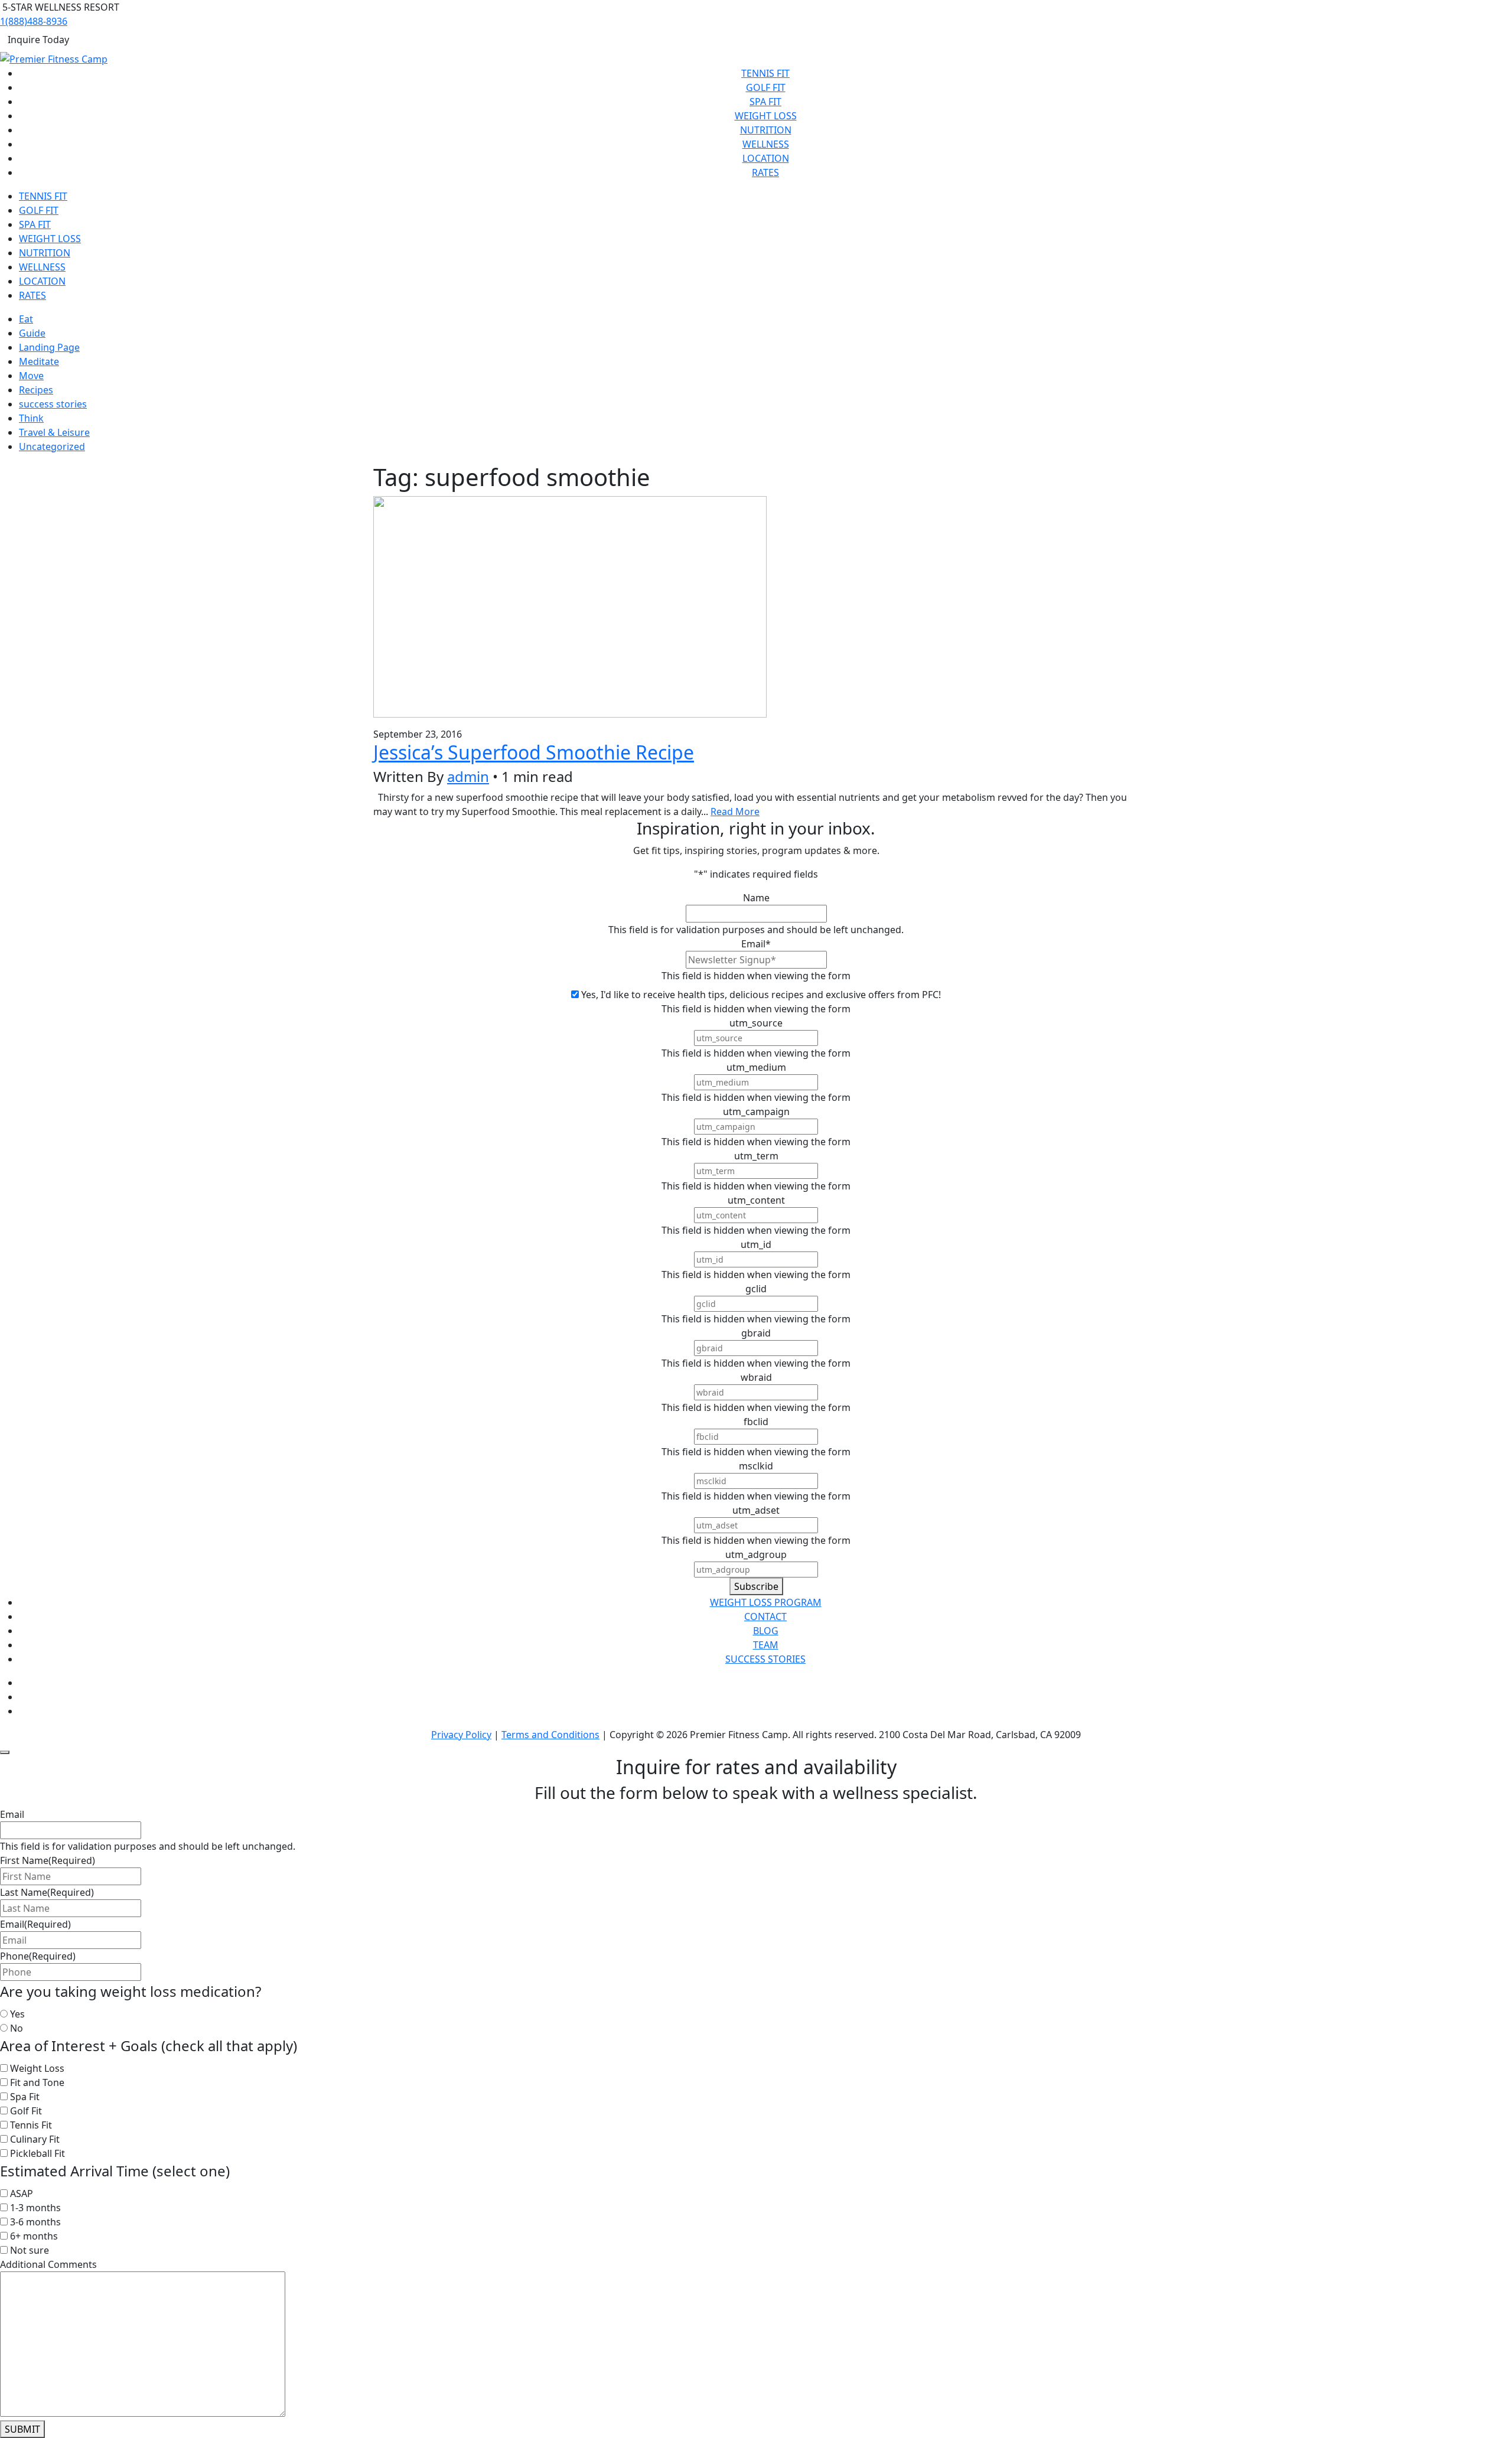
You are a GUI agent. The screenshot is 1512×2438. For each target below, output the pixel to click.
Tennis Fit (765, 73)
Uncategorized (52, 446)
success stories (53, 404)
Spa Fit (765, 102)
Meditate (39, 361)
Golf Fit (766, 87)
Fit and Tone (37, 2082)
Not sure (30, 2250)
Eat (26, 319)
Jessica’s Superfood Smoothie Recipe (534, 752)
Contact (765, 1616)
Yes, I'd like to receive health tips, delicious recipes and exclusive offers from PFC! (761, 995)
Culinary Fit (35, 2139)
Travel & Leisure (54, 432)
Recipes (36, 390)
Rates (765, 172)
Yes (17, 2014)
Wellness (766, 144)
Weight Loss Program (766, 1602)
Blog (766, 1631)
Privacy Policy (461, 1735)
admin (468, 776)
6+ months (34, 2236)
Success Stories (765, 1659)
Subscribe (756, 1586)
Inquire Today (38, 40)
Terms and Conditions (550, 1735)
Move (31, 376)
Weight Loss (766, 116)
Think (31, 418)
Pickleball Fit (38, 2153)
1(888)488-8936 (34, 21)
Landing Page (49, 347)
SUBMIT (22, 2429)
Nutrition (766, 130)
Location (766, 158)
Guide (32, 333)
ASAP (22, 2193)
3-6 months (35, 2222)
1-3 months (35, 2208)
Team (766, 1645)
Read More (735, 811)
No (17, 2028)
